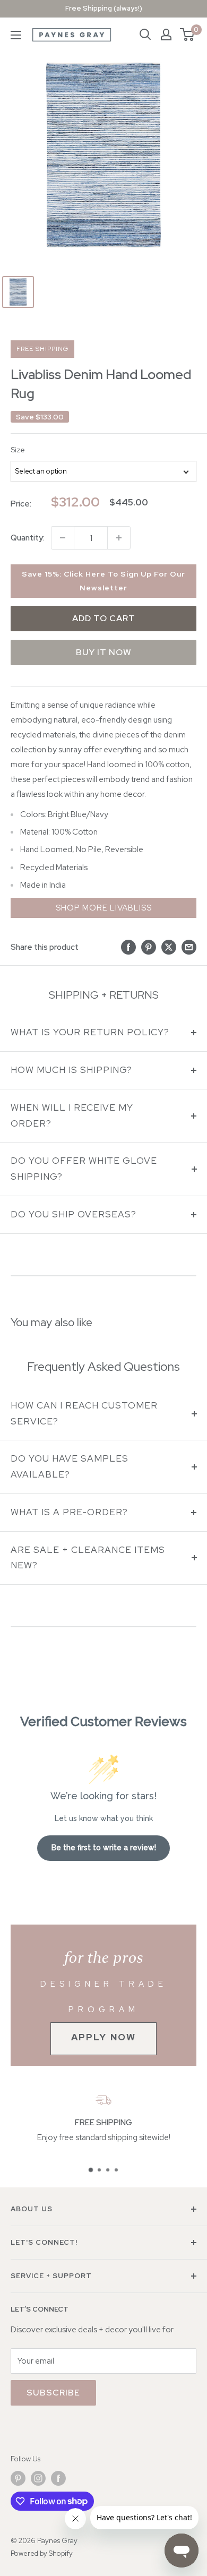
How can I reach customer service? (84, 1413)
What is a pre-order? (69, 1512)
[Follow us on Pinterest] (18, 2478)
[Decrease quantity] (63, 538)
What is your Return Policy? (90, 1032)
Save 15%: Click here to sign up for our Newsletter (103, 581)
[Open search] (145, 35)
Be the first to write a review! (104, 1848)
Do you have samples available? (70, 1466)
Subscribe (53, 2393)
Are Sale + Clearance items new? (88, 1558)
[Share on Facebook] (128, 947)
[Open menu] (16, 35)
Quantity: (28, 538)
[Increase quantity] (119, 538)
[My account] (166, 35)
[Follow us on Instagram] (38, 2478)
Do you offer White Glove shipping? (84, 1169)
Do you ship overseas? (74, 1214)
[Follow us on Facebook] (58, 2478)
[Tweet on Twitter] (169, 947)
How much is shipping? (71, 1070)
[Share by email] (189, 947)
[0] (188, 35)
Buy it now (104, 652)
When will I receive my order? (72, 1115)
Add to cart (104, 618)
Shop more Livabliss (104, 908)
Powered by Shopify (42, 2553)
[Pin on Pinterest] (149, 947)
